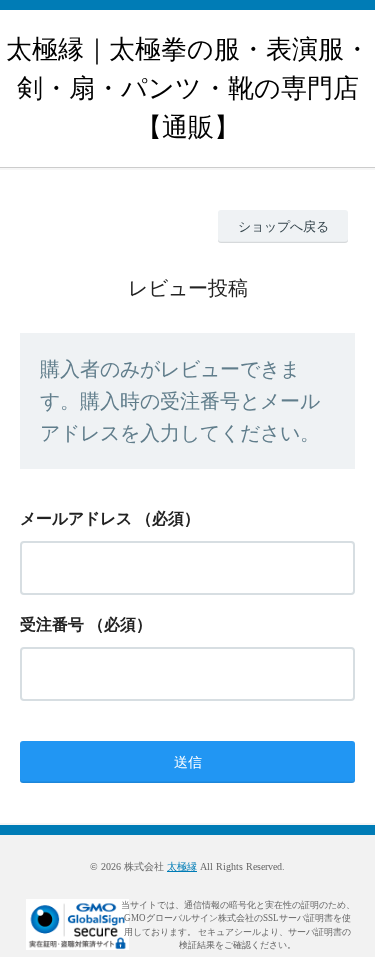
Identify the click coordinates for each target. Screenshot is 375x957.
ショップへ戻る (283, 226)
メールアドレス (76, 518)
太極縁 (182, 866)
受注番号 (52, 624)
